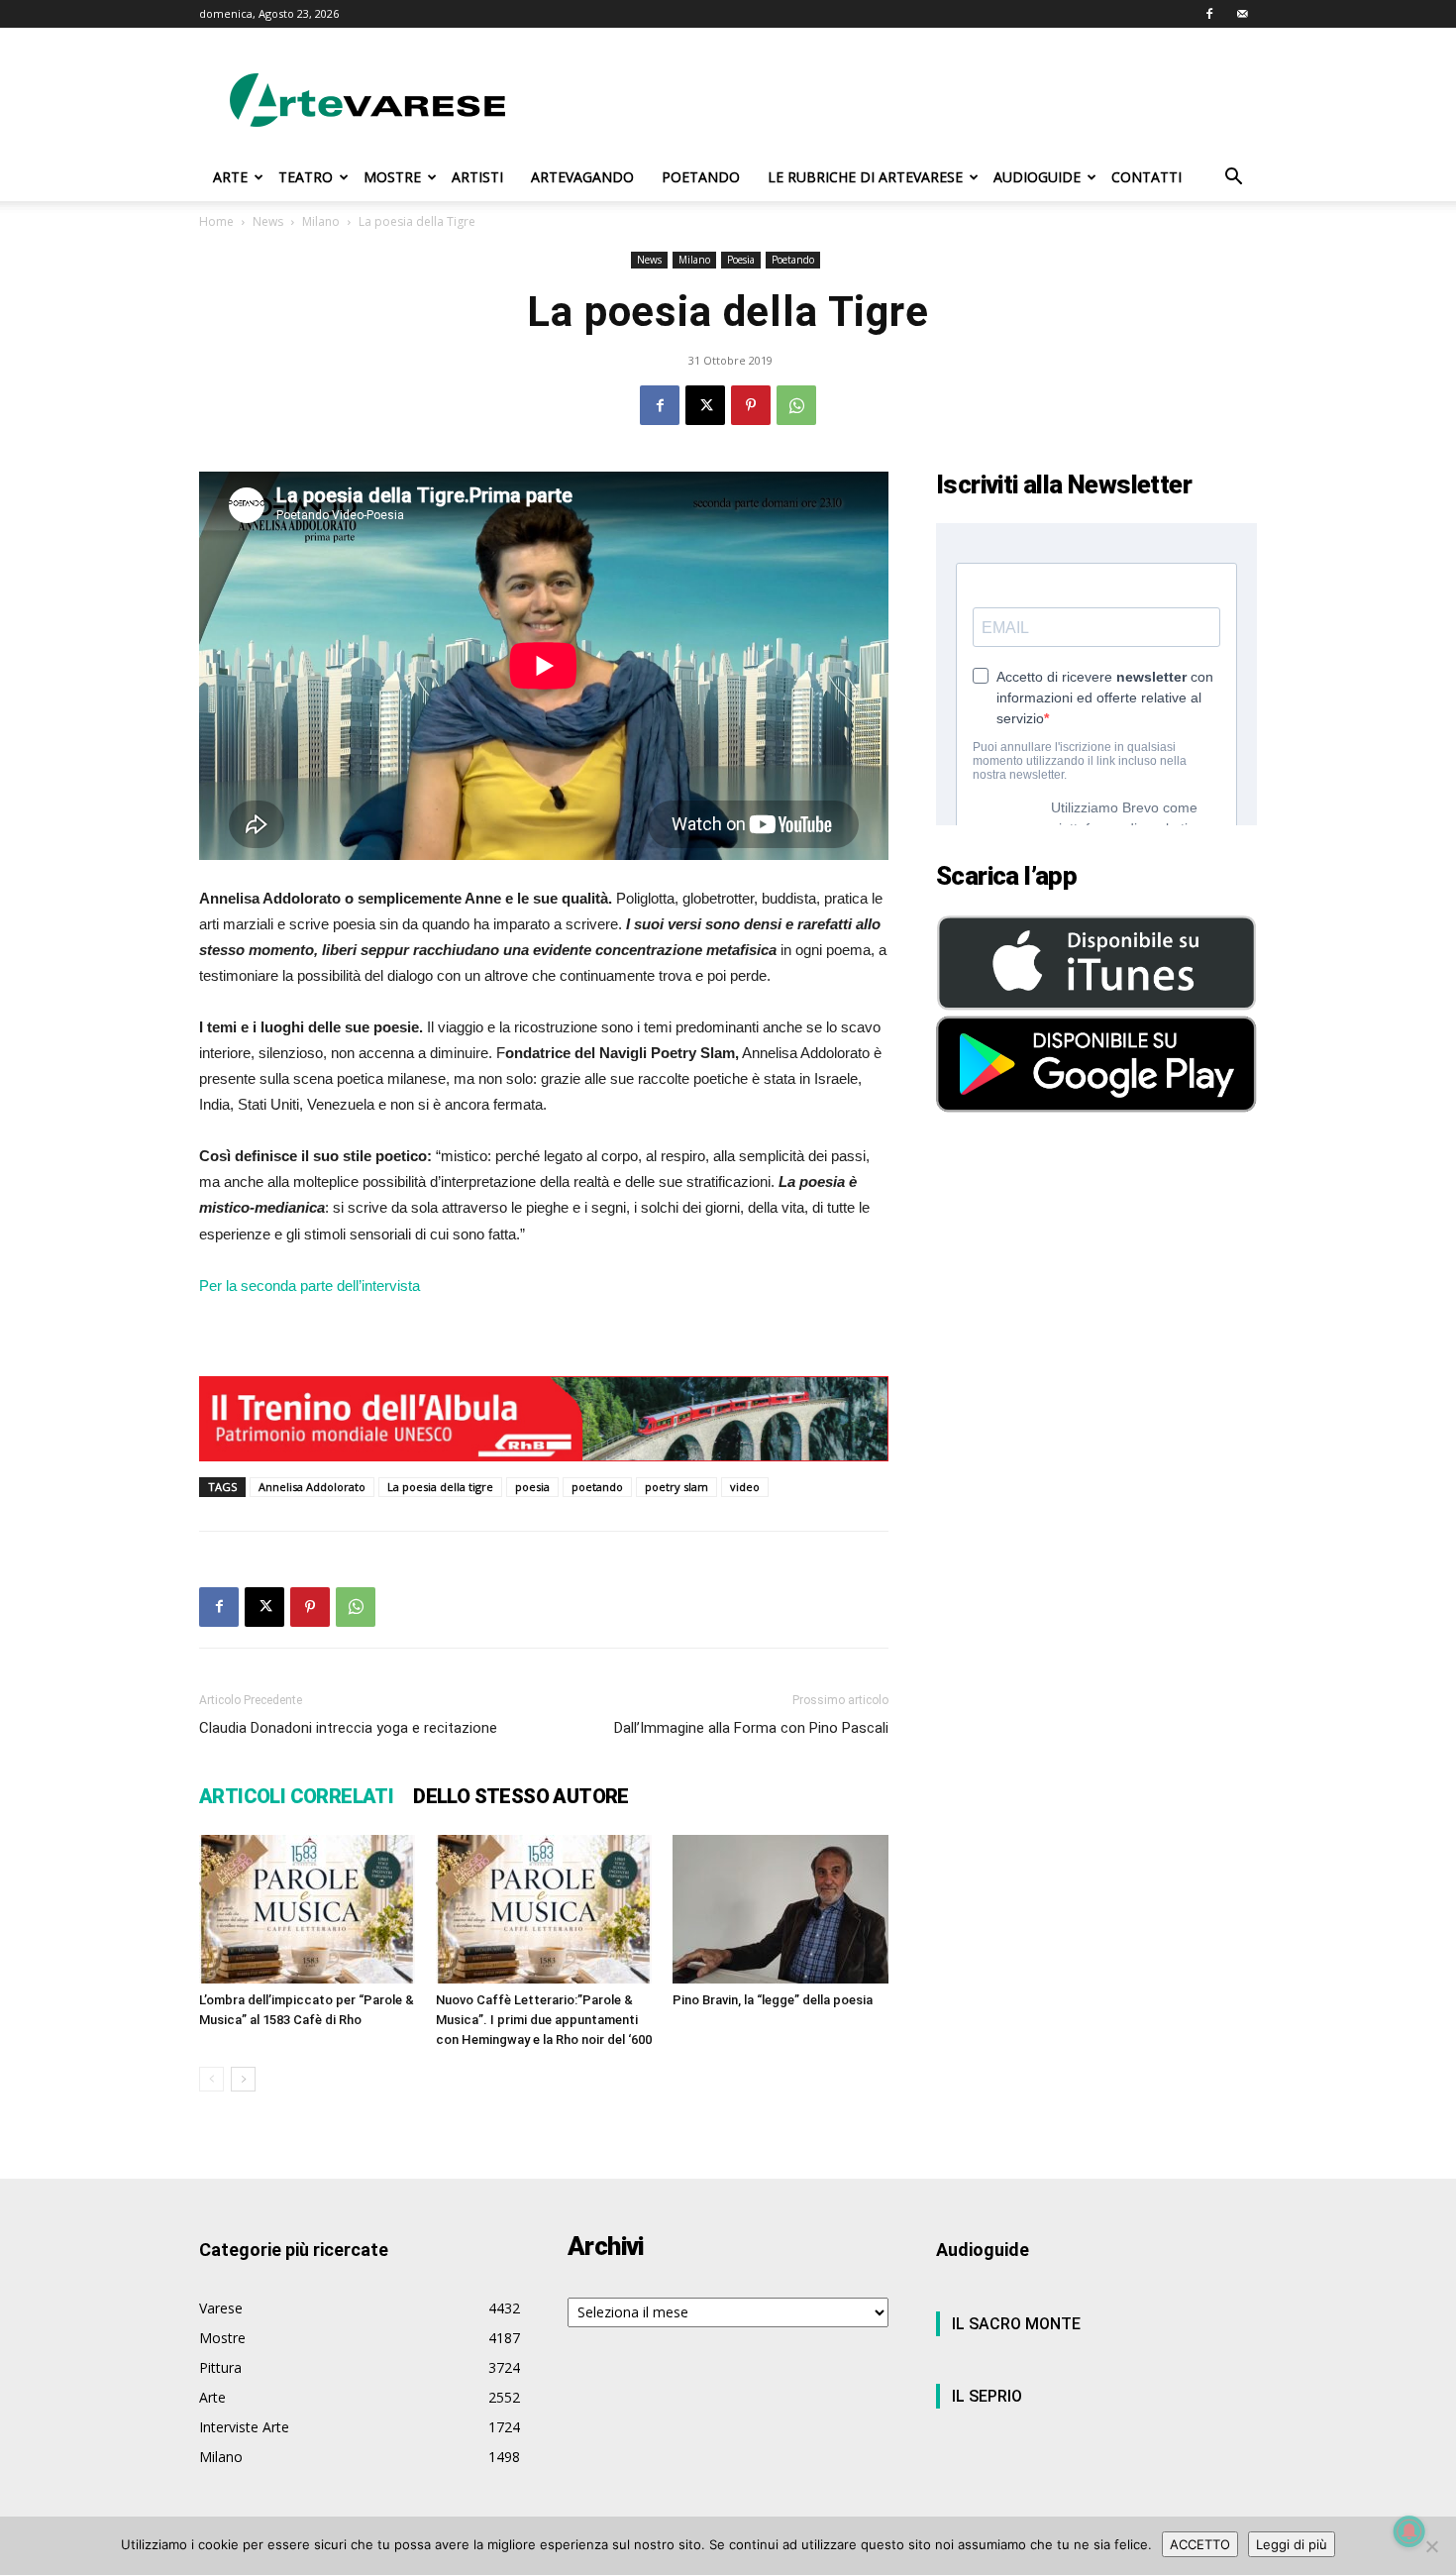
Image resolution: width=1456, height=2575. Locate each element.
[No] (1431, 2546)
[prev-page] (211, 2079)
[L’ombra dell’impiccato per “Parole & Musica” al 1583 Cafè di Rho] (307, 1909)
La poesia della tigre (440, 1487)
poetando (597, 1487)
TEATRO (306, 177)
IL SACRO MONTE (1016, 2324)
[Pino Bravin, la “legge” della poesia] (780, 1909)
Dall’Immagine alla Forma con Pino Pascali (751, 1728)
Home (216, 221)
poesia (532, 1487)
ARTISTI (477, 177)
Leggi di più (1292, 2544)
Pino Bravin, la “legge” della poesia (773, 2000)
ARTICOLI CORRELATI (296, 1796)
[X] (705, 405)
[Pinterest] (751, 405)
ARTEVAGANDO (582, 177)
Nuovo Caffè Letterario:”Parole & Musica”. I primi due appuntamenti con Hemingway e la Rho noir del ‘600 (544, 2020)
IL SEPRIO (987, 2396)
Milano (321, 221)
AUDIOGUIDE (1037, 177)
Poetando (793, 260)
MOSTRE (392, 177)
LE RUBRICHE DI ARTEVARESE (865, 177)
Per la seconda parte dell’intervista (310, 1286)
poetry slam (676, 1487)
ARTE (230, 177)
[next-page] (243, 2079)
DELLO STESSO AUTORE (521, 1796)
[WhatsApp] (796, 405)
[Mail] (1242, 14)
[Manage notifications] (1409, 2531)
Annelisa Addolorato (312, 1487)
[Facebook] (1209, 14)
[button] (1233, 179)
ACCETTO (1200, 2544)
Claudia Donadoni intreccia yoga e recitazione (348, 1728)
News (268, 221)
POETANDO (701, 177)
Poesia (741, 260)
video (745, 1487)
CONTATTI (1146, 177)
